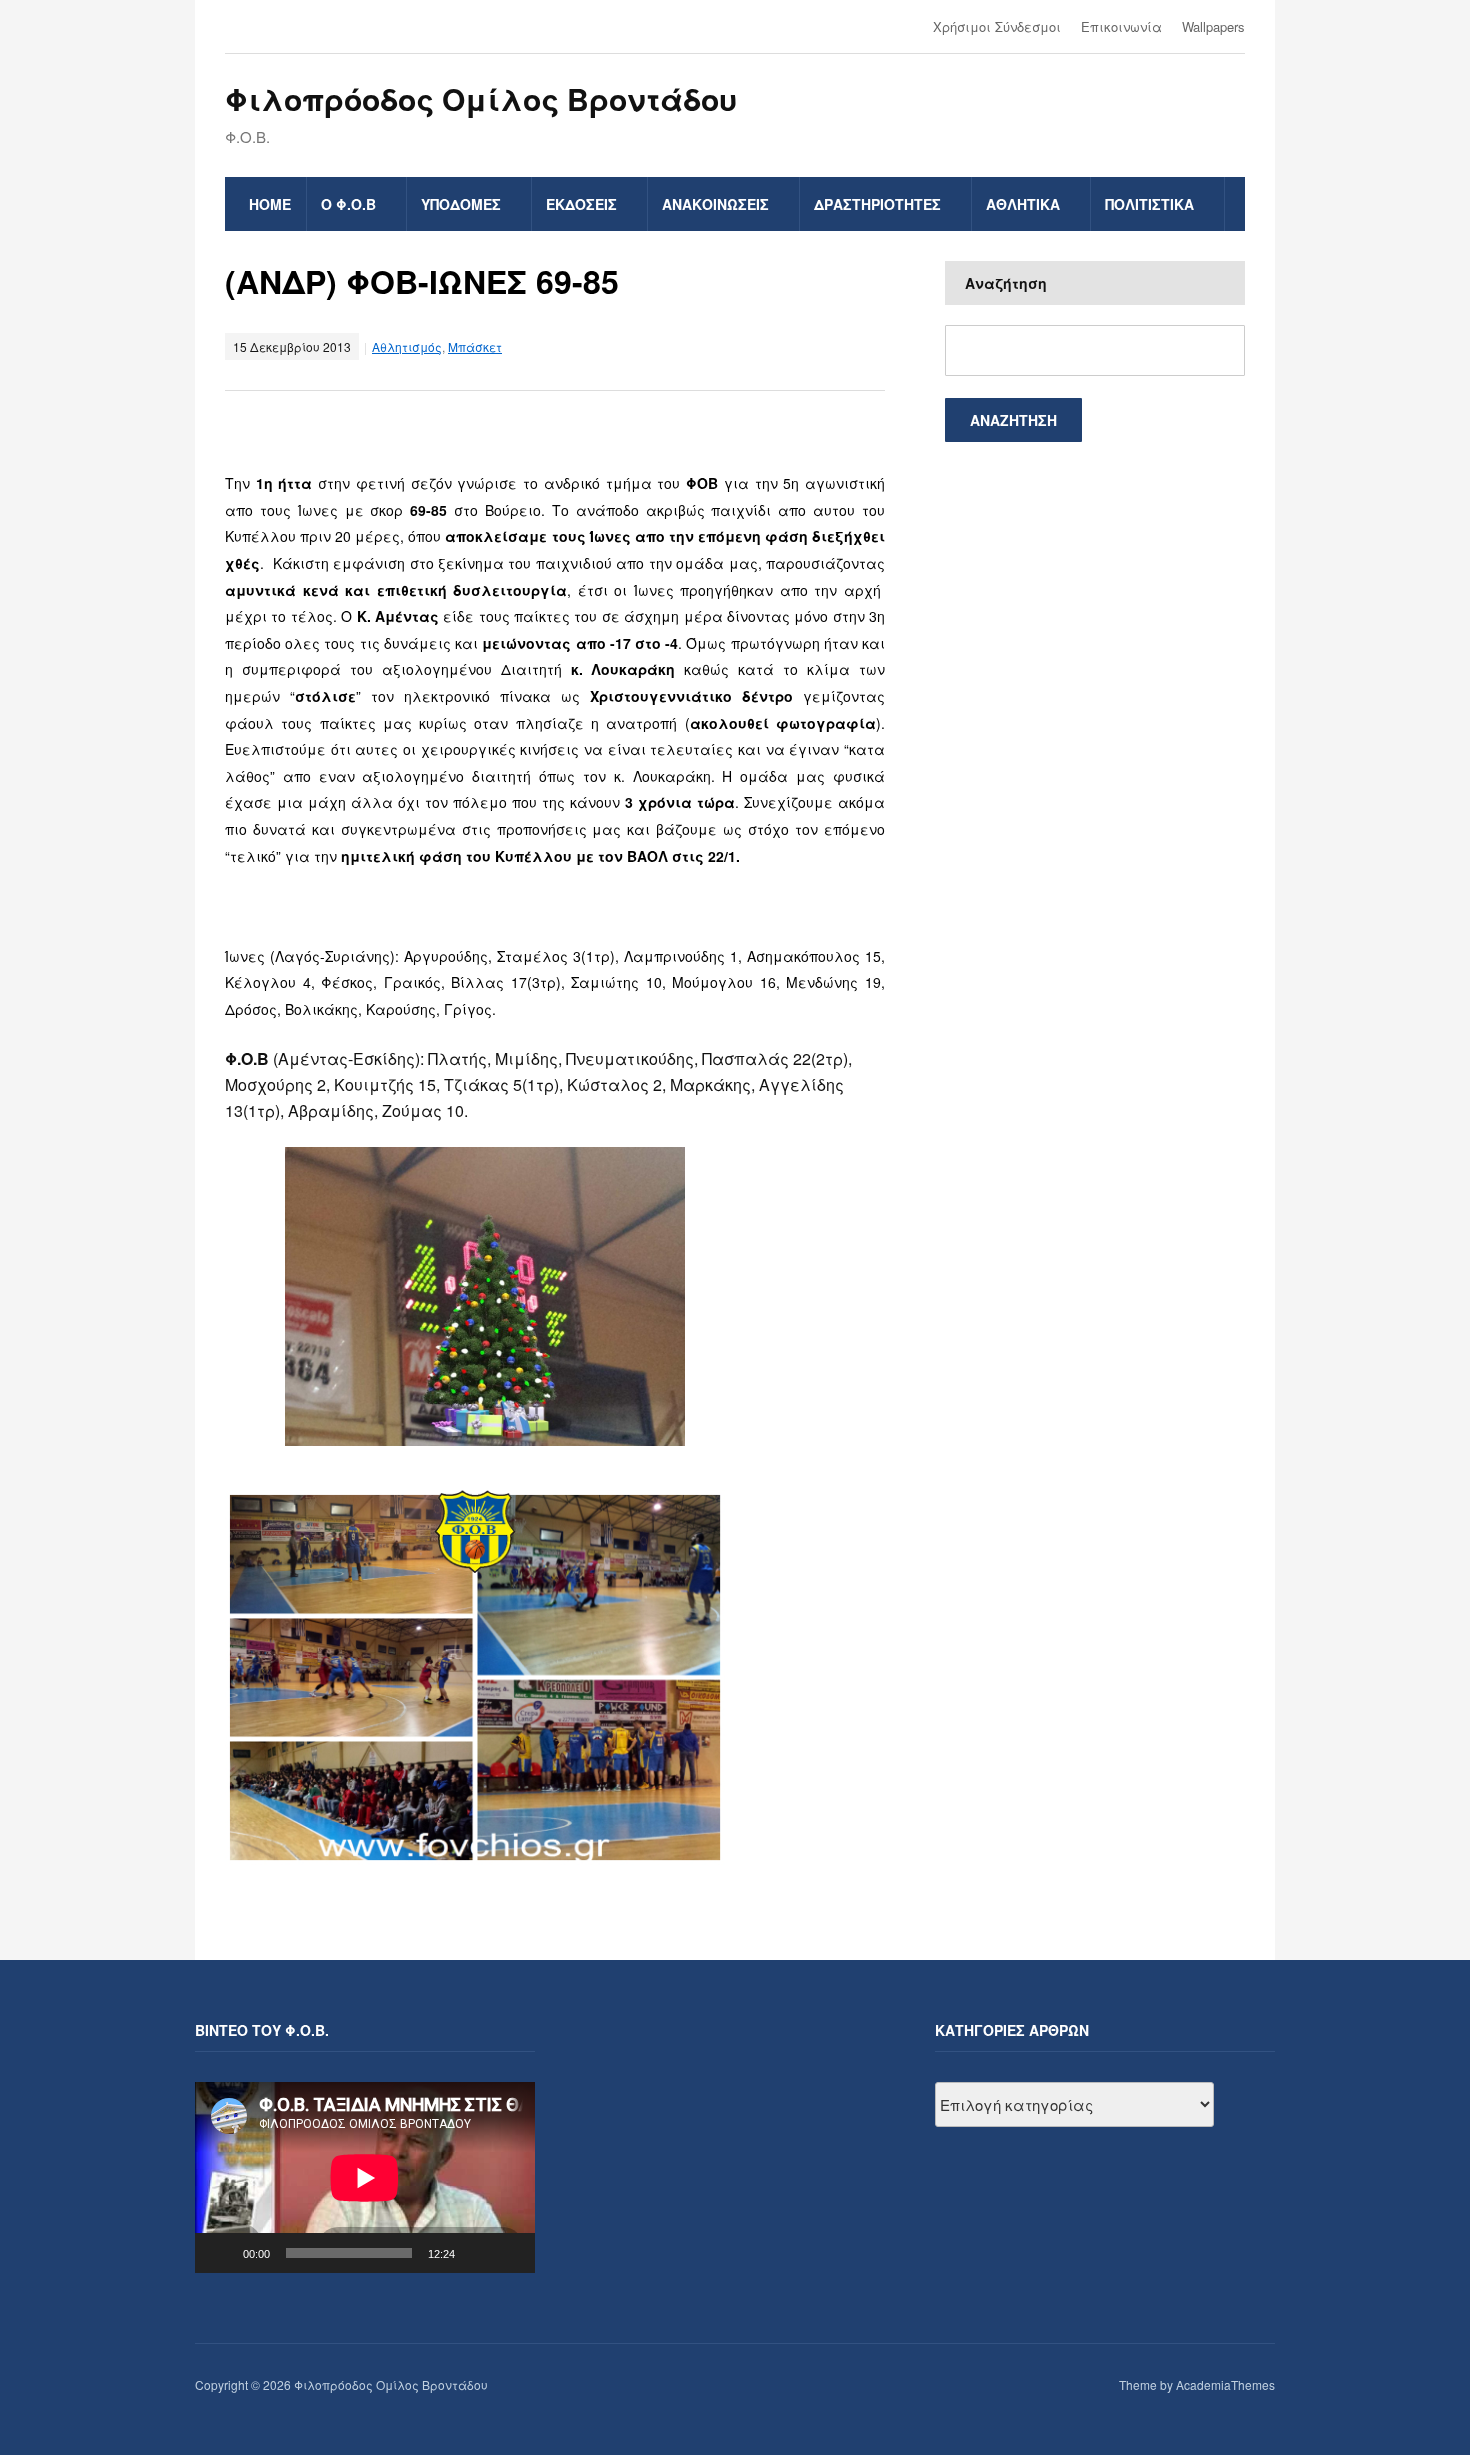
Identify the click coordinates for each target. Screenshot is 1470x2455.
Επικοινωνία (1121, 26)
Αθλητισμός (407, 346)
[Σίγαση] (477, 2253)
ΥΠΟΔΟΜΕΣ (461, 204)
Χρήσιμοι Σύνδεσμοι (997, 26)
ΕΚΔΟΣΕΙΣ (581, 204)
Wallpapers (1213, 26)
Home (270, 204)
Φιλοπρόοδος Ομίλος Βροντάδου (481, 98)
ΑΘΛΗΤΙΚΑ (1023, 204)
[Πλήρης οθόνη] (509, 2253)
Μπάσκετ (475, 346)
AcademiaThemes (1225, 2384)
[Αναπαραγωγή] (221, 2253)
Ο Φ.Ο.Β (348, 204)
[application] (365, 2177)
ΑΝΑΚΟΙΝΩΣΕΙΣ (715, 204)
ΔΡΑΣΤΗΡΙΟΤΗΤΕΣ (877, 204)
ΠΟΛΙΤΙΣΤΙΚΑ (1149, 204)
